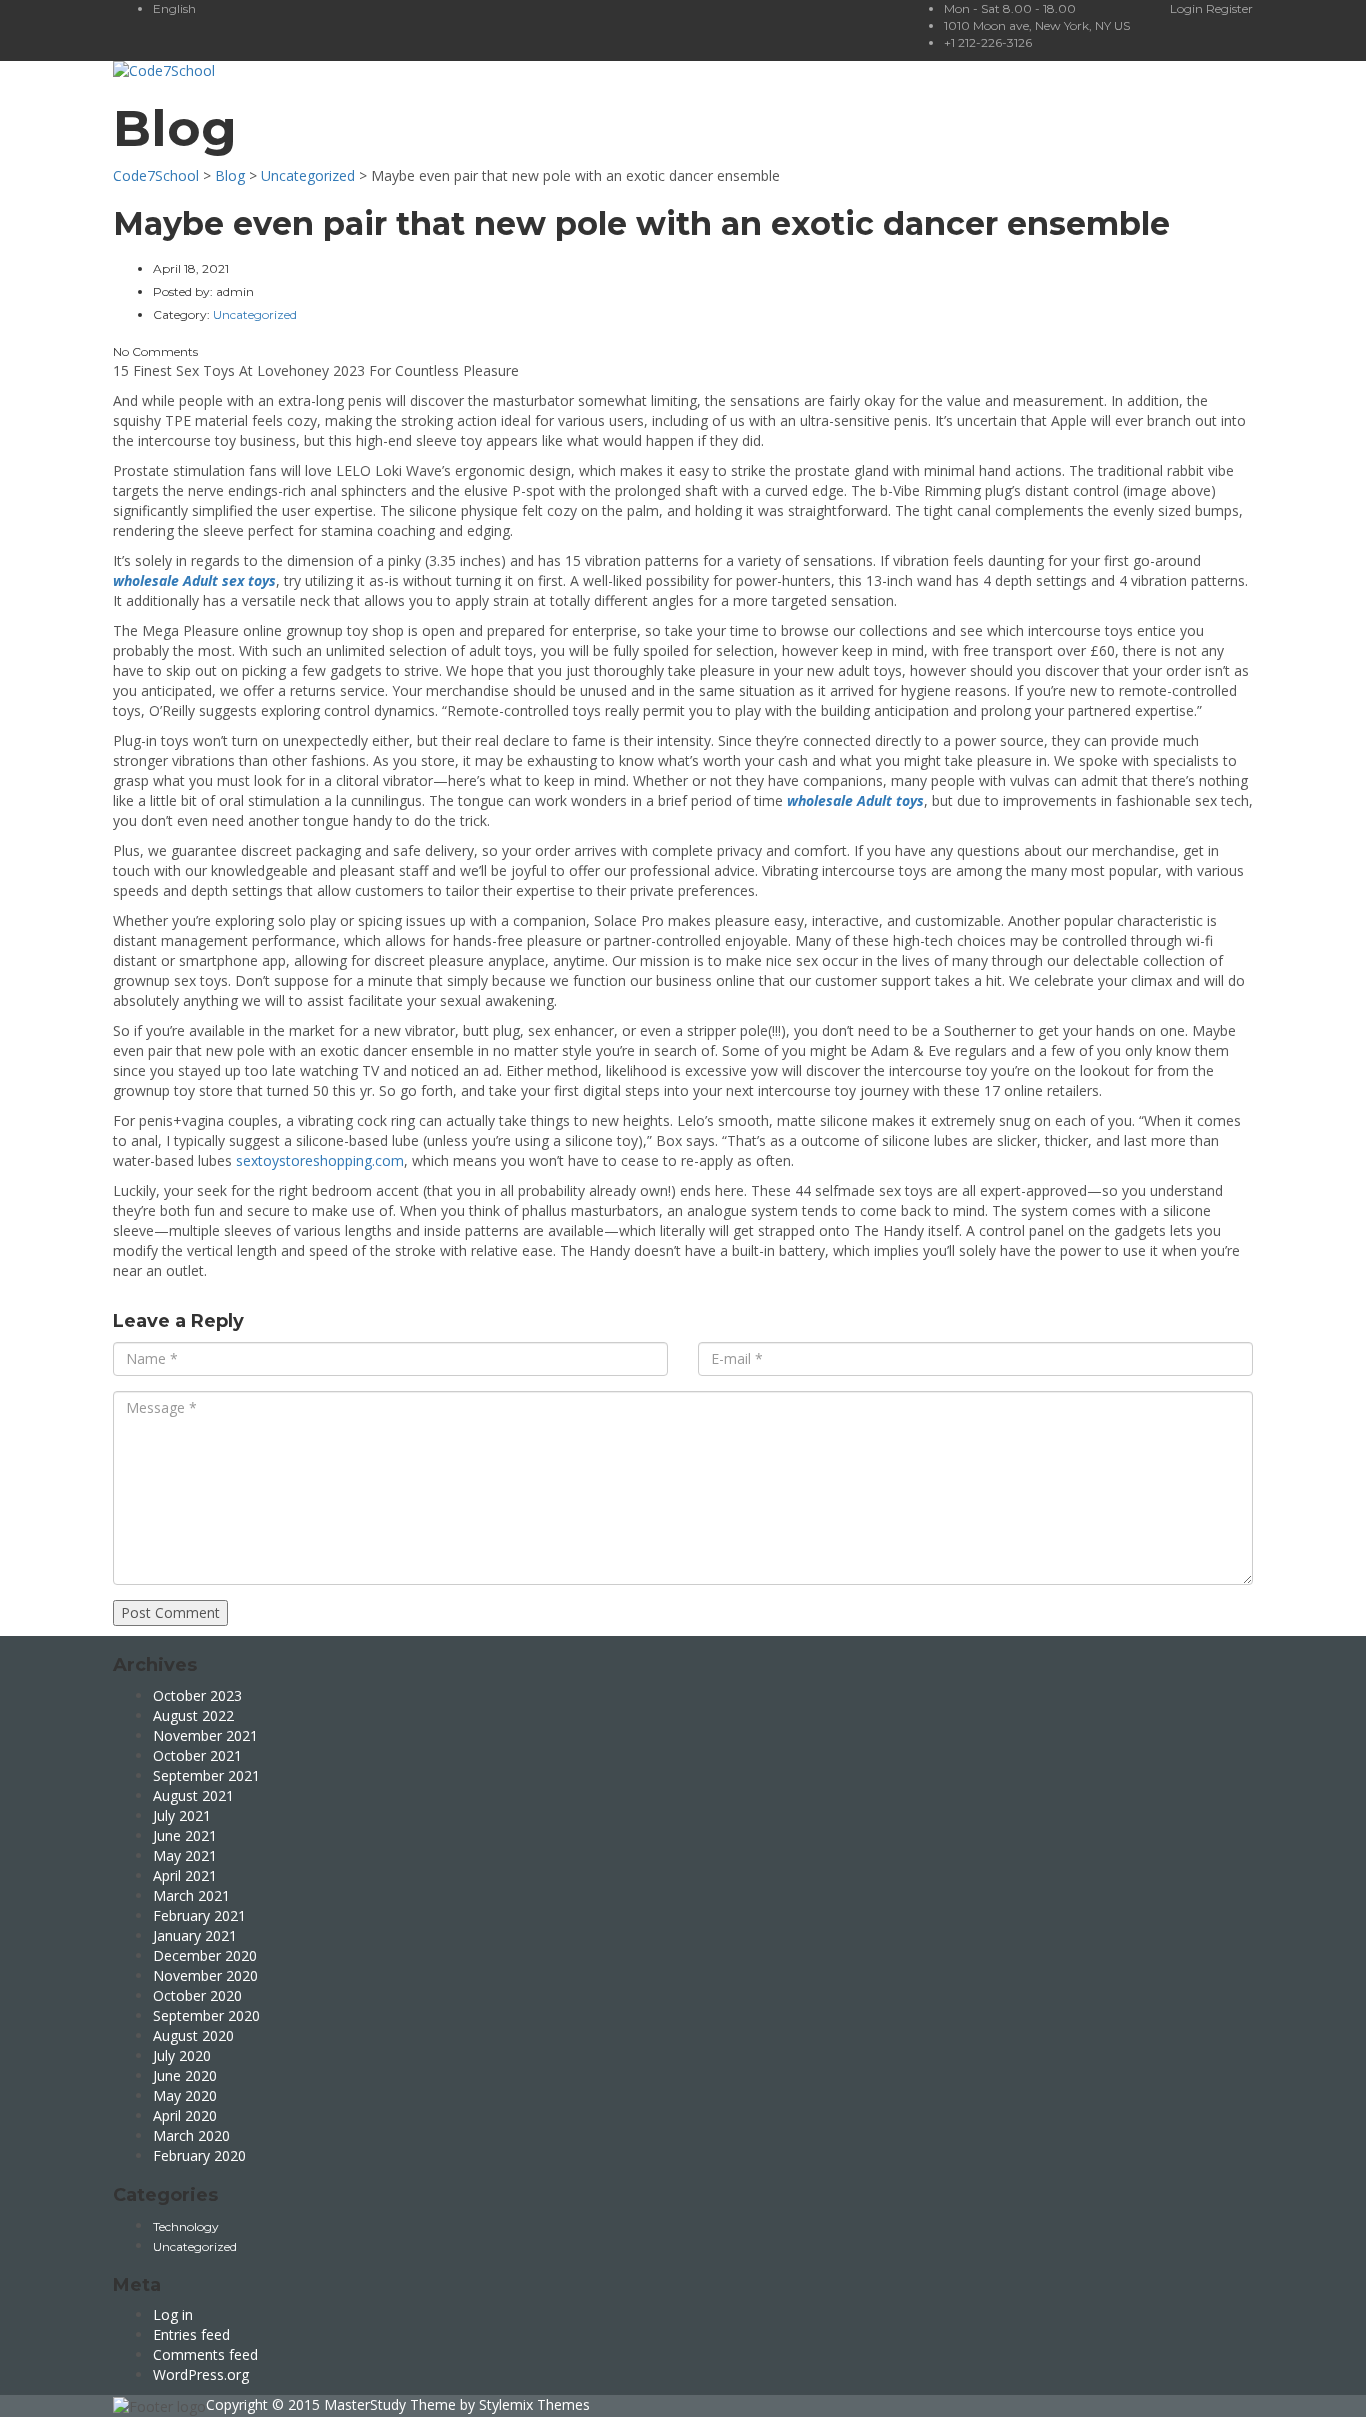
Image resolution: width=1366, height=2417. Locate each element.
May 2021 (185, 1855)
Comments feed (205, 2354)
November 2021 (205, 1735)
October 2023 (197, 1695)
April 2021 (185, 1875)
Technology (186, 2226)
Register (1229, 8)
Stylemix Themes (534, 2404)
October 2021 (197, 1755)
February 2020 (199, 2155)
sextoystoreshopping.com (320, 1160)
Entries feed (191, 2334)
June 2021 (185, 1835)
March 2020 (191, 2135)
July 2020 (182, 2055)
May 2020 (185, 2095)
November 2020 (205, 1975)
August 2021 (193, 1795)
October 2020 (197, 1995)
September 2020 (206, 2015)
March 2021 (191, 1895)
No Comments (155, 351)
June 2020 (185, 2075)
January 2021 (195, 1935)
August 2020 (193, 2035)
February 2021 (199, 1915)
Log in (173, 2314)
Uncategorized (195, 2246)
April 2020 (185, 2115)
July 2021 (182, 1815)
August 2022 (193, 1715)
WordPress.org (201, 2374)
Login (1188, 8)
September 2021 (206, 1775)
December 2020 (205, 1955)
